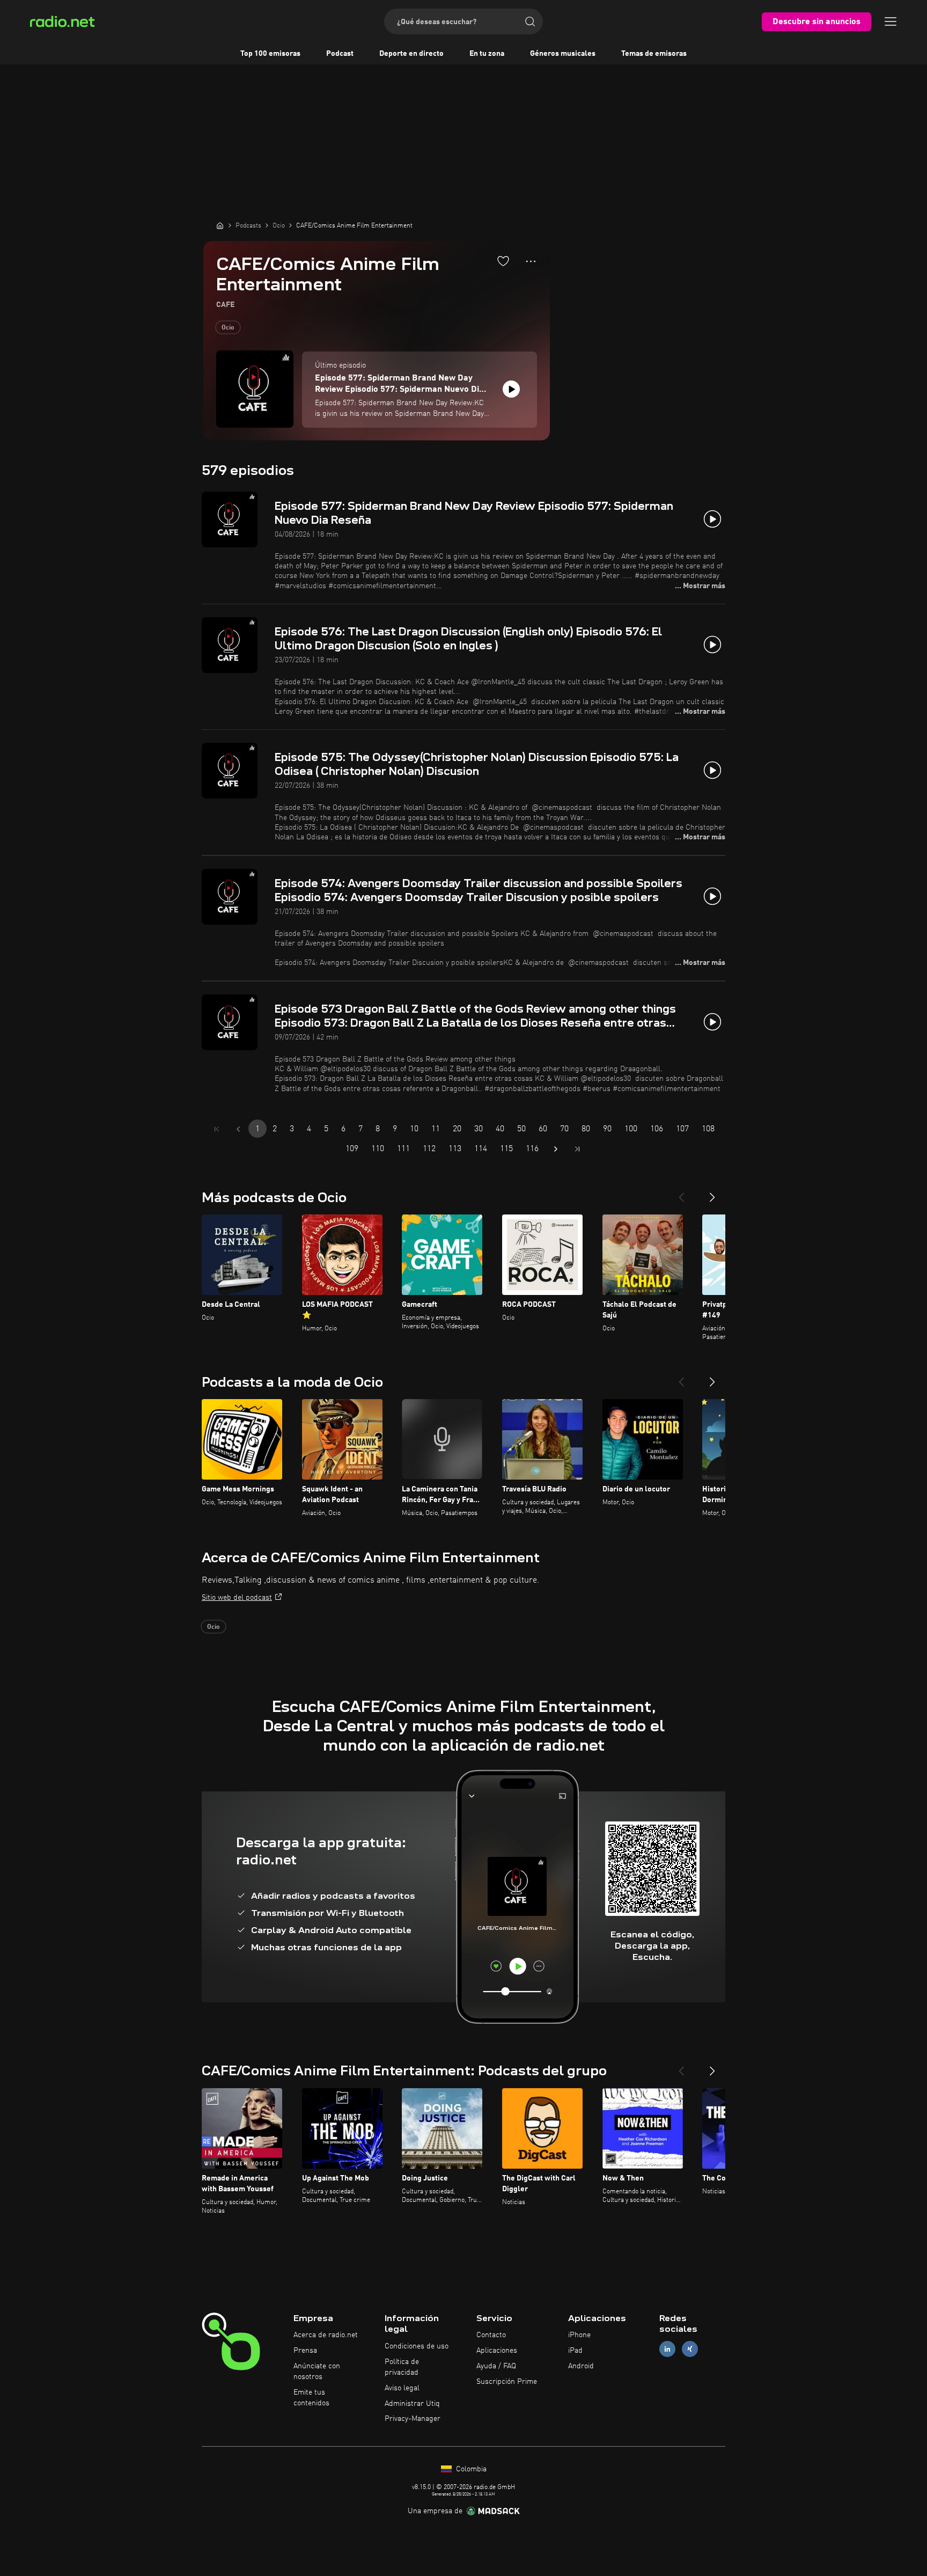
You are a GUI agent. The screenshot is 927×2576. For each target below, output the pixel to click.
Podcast (340, 54)
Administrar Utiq (412, 2404)
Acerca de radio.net (326, 2335)
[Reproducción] (511, 389)
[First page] (217, 1129)
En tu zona (487, 54)
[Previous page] (238, 1129)
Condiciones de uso (417, 2346)
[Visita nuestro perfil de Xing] (690, 2349)
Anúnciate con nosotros (317, 2372)
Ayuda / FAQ (496, 2366)
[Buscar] (530, 21)
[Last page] (577, 1149)
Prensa (305, 2351)
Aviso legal (402, 2388)
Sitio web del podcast (237, 1598)
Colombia (470, 2469)
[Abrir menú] (891, 21)
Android (581, 2366)
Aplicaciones (497, 2351)
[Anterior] (681, 1193)
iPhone (579, 2335)
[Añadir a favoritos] (503, 261)
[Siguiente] (712, 1193)
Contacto (491, 2335)
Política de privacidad (402, 2367)
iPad (575, 2351)
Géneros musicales (563, 54)
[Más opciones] (531, 261)
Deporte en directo (411, 54)
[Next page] (556, 1149)
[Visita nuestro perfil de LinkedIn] (667, 2349)
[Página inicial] (220, 225)
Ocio (228, 328)
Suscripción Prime (507, 2382)
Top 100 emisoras (270, 54)
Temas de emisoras (654, 54)
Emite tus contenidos (311, 2398)
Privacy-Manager (413, 2419)
